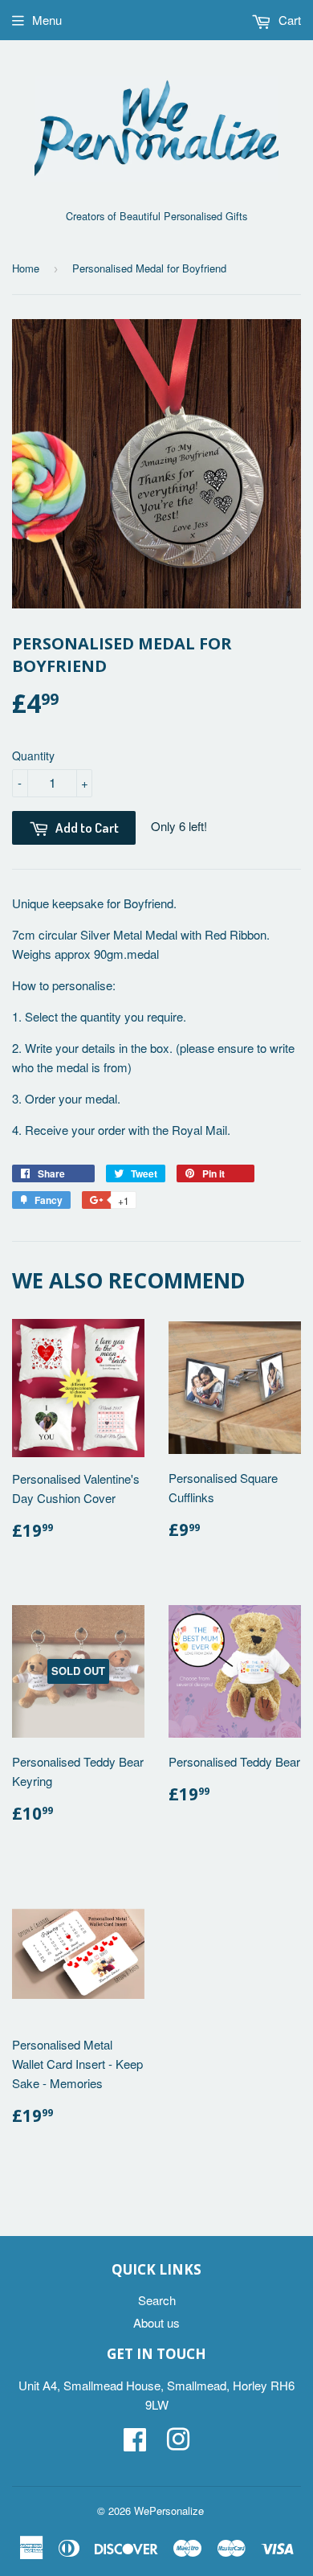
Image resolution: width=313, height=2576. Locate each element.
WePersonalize (169, 2510)
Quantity (33, 756)
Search (157, 2300)
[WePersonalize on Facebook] (135, 2444)
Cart (288, 20)
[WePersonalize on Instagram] (178, 2444)
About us (156, 2322)
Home (26, 268)
